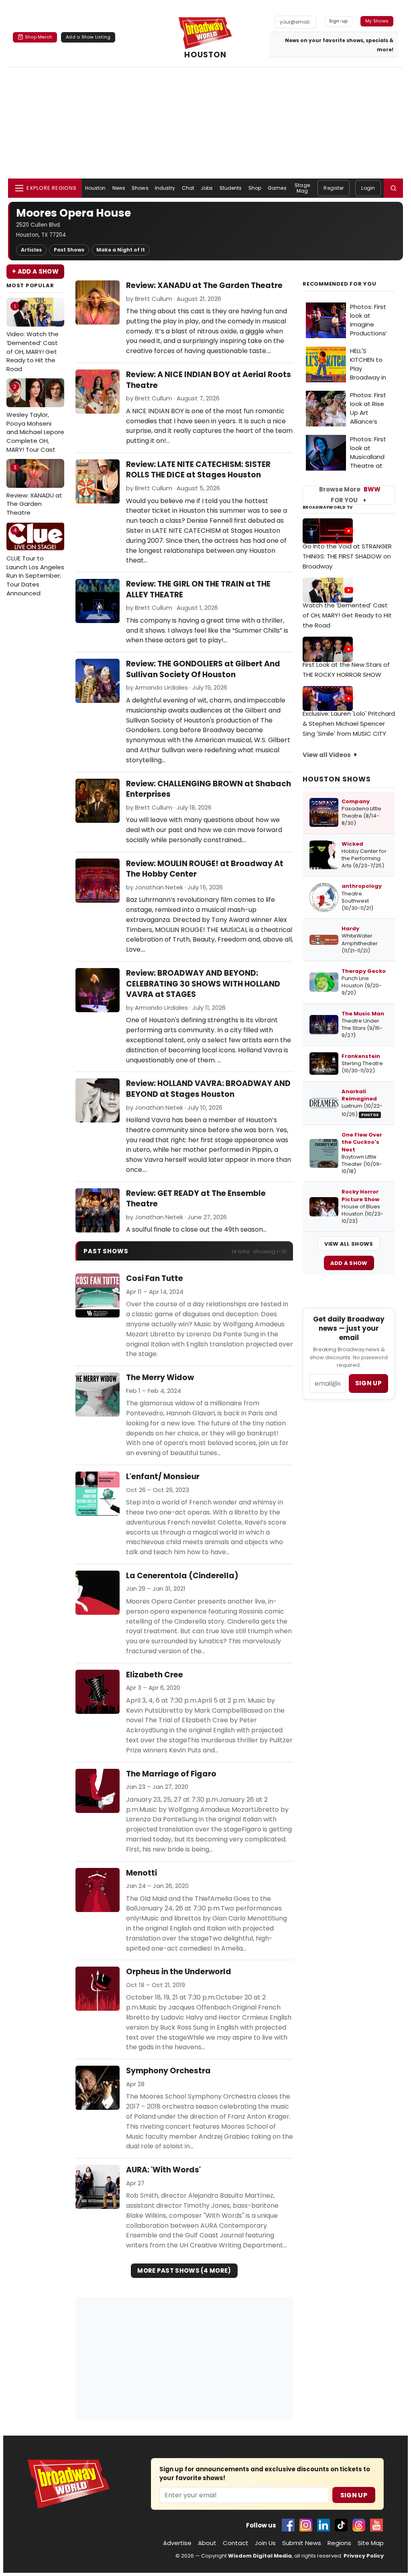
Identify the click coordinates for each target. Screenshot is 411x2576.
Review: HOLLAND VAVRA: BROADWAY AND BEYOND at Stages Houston (208, 1089)
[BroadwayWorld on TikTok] (341, 2525)
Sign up (368, 1383)
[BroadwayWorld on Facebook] (288, 2525)
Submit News (302, 2543)
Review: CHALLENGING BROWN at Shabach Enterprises (209, 789)
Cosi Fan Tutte (155, 1279)
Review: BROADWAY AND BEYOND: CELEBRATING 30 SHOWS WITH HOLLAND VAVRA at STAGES (203, 984)
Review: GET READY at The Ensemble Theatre (196, 1199)
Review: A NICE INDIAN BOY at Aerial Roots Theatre (209, 380)
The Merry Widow (160, 1378)
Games (277, 188)
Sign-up (339, 21)
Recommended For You (340, 284)
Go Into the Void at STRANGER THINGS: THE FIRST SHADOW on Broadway (347, 556)
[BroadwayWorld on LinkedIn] (324, 2525)
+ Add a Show (35, 271)
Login (368, 188)
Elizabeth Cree (155, 1675)
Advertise (177, 2543)
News (119, 188)
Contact (236, 2543)
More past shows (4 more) (184, 2270)
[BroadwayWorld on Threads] (359, 2525)
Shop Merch (39, 37)
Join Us (265, 2543)
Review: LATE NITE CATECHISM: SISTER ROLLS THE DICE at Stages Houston (198, 470)
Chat (188, 188)
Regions (339, 2543)
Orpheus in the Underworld (179, 1972)
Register (334, 188)
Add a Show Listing (88, 37)
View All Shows (349, 1244)
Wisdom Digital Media (260, 2556)
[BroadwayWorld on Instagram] (306, 2525)
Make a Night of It (121, 250)
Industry (165, 188)
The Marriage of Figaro (171, 1774)
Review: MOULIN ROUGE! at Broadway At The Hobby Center (205, 869)
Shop (255, 188)
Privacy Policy (364, 2556)
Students (231, 188)
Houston (96, 188)
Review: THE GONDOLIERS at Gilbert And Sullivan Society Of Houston (203, 669)
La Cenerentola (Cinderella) (182, 1576)
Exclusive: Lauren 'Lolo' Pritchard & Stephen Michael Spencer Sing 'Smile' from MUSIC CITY (349, 724)
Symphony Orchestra (168, 2071)
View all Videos (327, 755)
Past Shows (69, 250)
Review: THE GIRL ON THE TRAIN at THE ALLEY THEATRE (198, 589)
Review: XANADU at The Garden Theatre (34, 490)
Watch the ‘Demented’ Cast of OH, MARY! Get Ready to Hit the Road (347, 615)
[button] (393, 188)
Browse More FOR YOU (350, 495)
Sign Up (354, 2495)
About (207, 2543)
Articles (31, 250)
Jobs (207, 188)
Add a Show (349, 1263)
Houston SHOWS (337, 779)
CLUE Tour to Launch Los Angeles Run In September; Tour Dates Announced (35, 562)
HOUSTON (205, 55)
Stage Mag (302, 188)
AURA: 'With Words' (163, 2170)
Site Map (371, 2543)
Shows (140, 188)
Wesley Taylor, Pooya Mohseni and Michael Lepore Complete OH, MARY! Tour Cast (35, 418)
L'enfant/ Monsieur (163, 1477)
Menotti (141, 1873)
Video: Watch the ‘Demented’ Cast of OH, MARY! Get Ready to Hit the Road (33, 338)
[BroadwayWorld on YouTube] (376, 2525)
